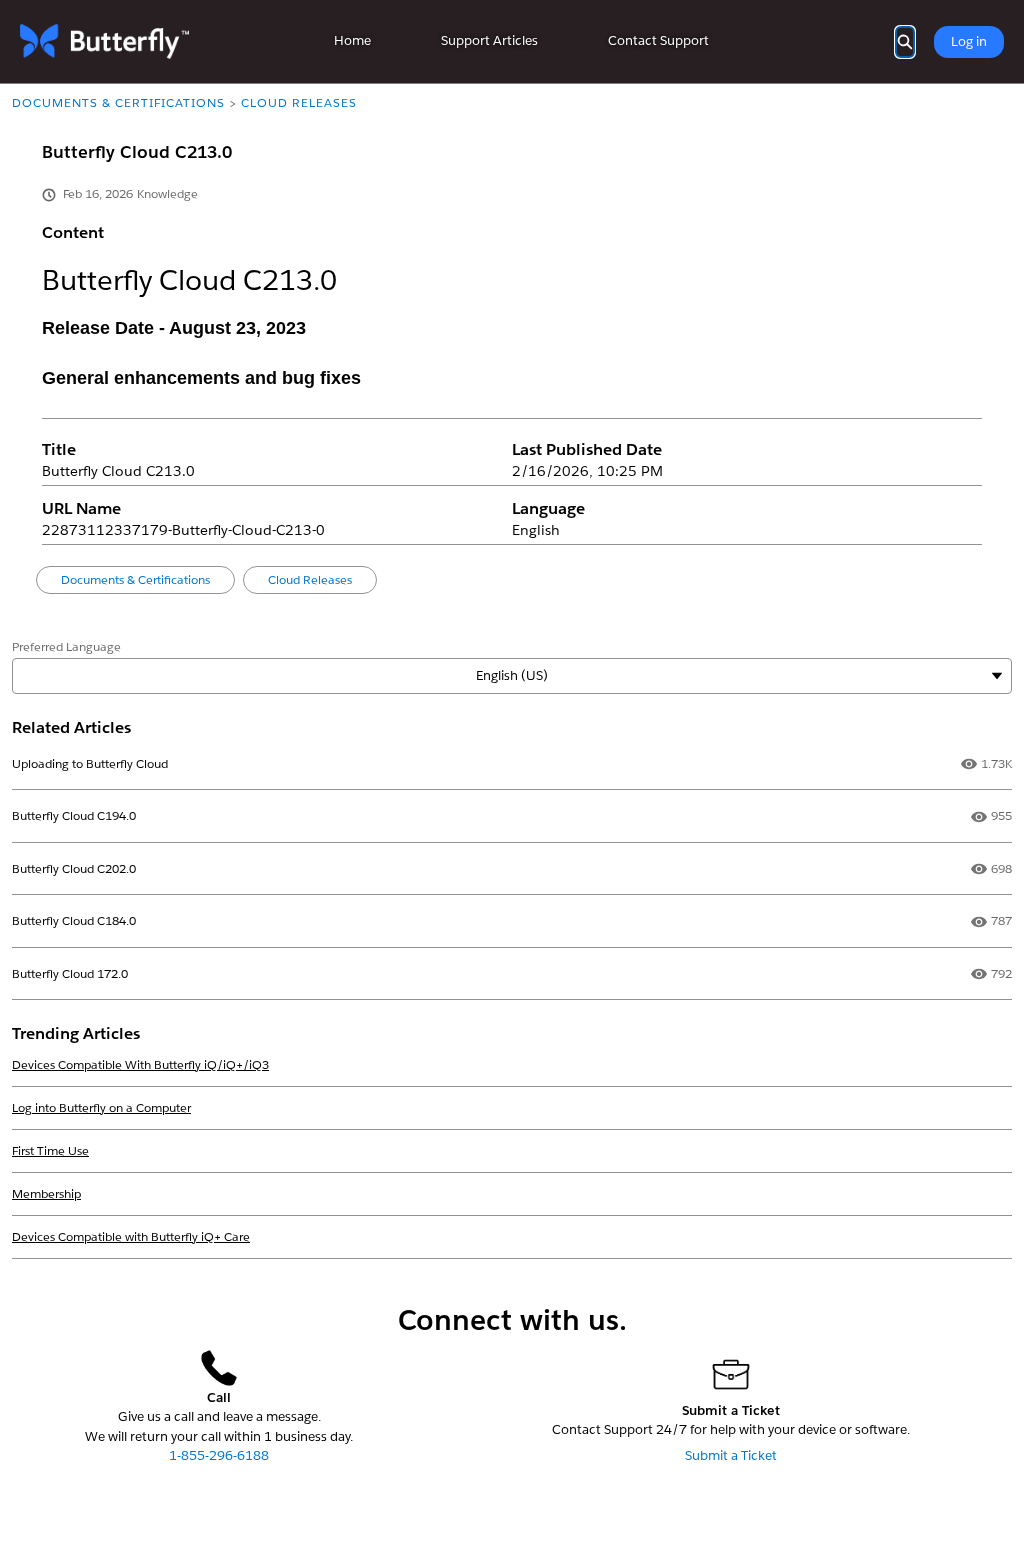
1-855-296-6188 (219, 1455)
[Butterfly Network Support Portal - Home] (104, 41)
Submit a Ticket (731, 1455)
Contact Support (658, 40)
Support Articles (489, 40)
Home (352, 40)
